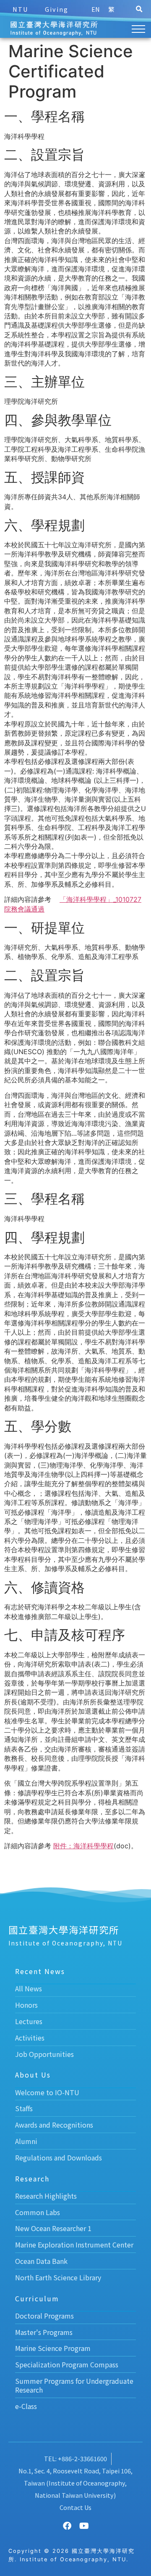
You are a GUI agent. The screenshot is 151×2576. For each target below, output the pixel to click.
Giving (57, 9)
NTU (20, 9)
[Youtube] (84, 2526)
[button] (139, 9)
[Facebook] (67, 2526)
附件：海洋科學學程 (83, 1846)
